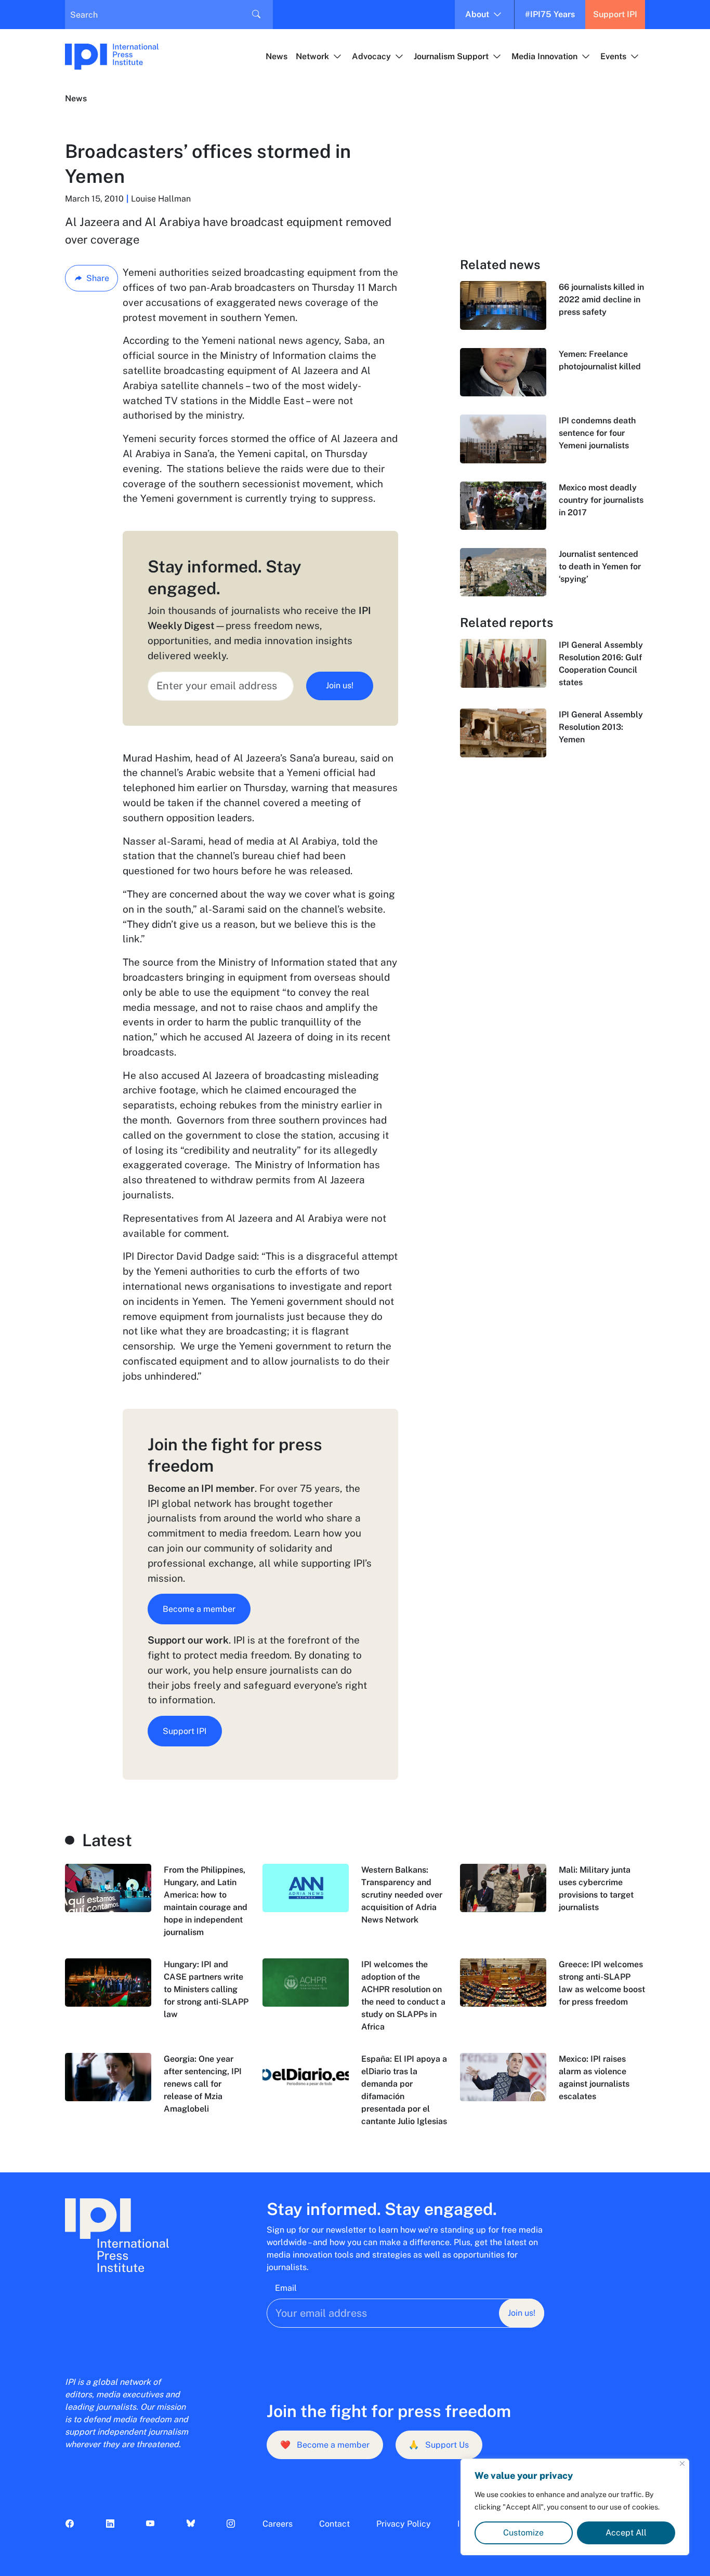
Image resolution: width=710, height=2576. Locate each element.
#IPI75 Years (550, 14)
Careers (278, 2524)
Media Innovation (544, 56)
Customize (523, 2533)
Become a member (199, 1609)
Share (98, 278)
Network (312, 56)
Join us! (340, 685)
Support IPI (615, 14)
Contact (334, 2524)
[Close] (682, 2464)
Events (613, 56)
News (277, 56)
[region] (575, 2507)
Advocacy (371, 56)
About (477, 14)
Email (286, 2288)
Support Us (439, 2445)
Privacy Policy (404, 2524)
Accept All (626, 2533)
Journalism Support (451, 56)
